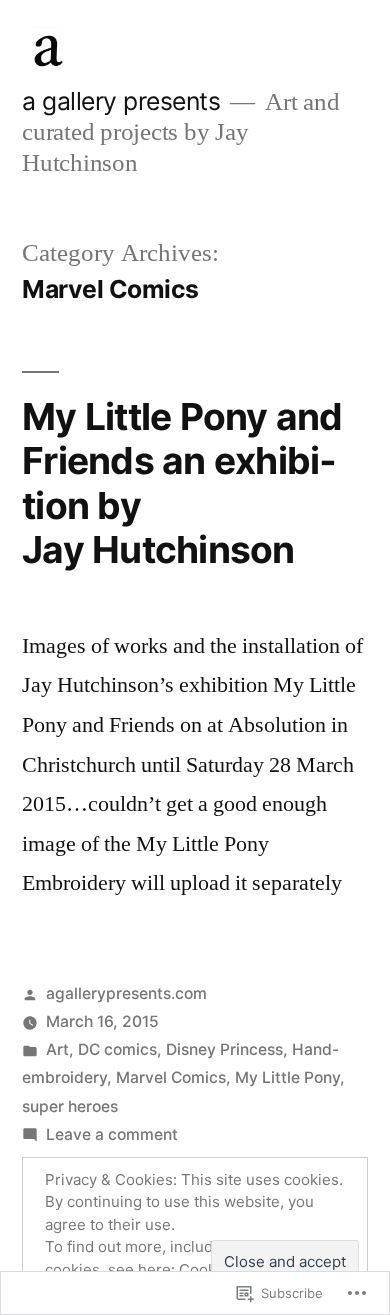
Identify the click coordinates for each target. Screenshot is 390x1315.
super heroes (70, 1106)
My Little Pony (287, 1077)
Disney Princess (224, 1049)
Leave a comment (112, 1134)
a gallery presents (121, 101)
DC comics (117, 1049)
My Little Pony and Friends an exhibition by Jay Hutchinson (182, 483)
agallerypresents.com (126, 993)
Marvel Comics (171, 1077)
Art (57, 1049)
